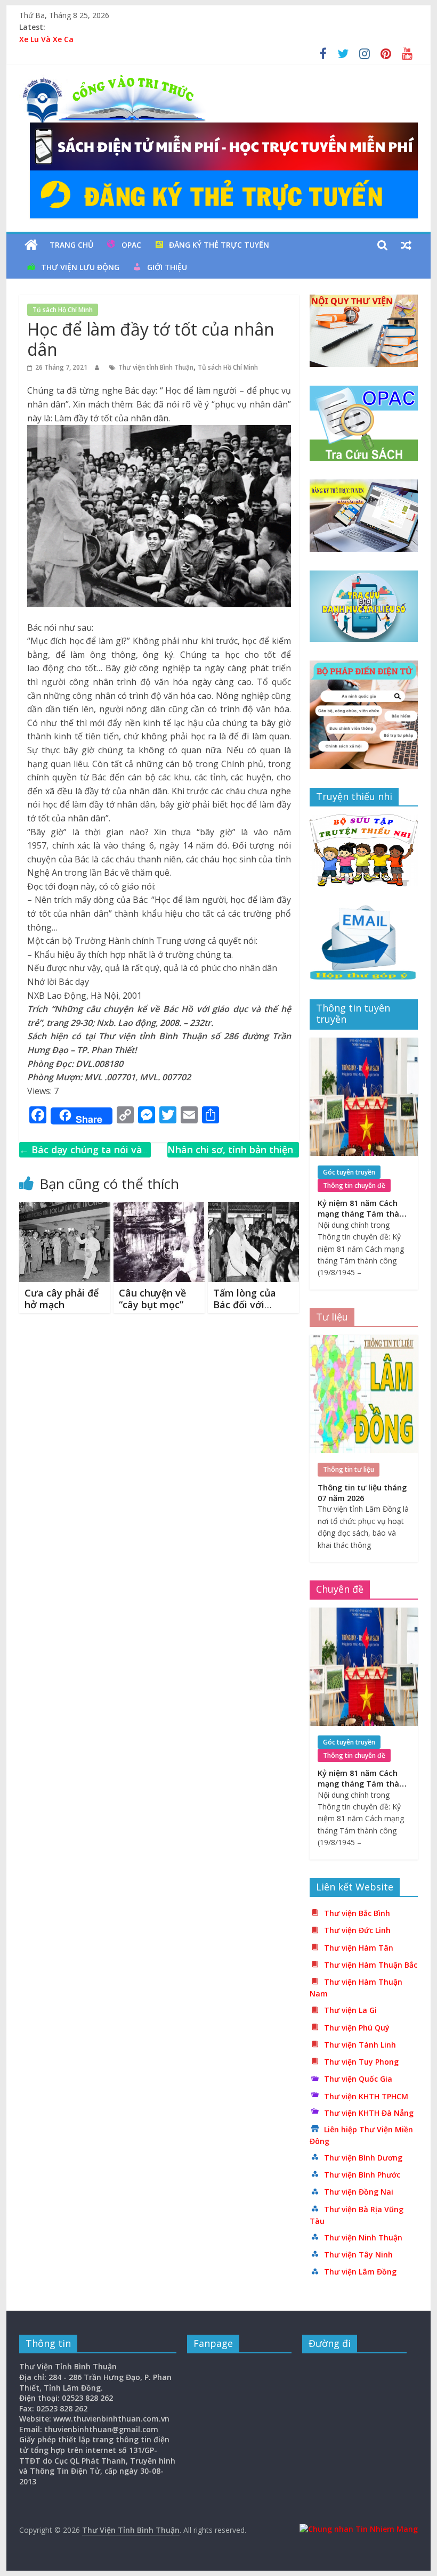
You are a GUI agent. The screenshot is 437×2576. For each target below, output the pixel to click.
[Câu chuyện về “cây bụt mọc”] (159, 1209)
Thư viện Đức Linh (357, 1930)
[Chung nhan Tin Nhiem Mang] (359, 2529)
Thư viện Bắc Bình (357, 1913)
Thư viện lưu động (80, 267)
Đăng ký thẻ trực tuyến (219, 245)
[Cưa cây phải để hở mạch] (65, 1209)
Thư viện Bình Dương (363, 2158)
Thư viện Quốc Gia (358, 2079)
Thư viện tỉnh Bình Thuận (156, 367)
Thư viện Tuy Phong (361, 2062)
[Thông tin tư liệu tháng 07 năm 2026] (364, 1340)
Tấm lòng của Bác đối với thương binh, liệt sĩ (252, 1310)
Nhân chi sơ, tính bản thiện (230, 1157)
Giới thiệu (167, 267)
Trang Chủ (71, 245)
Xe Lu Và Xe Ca (46, 39)
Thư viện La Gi (350, 2010)
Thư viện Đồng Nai (359, 2192)
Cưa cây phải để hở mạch (62, 1299)
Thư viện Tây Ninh (358, 2255)
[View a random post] (406, 245)
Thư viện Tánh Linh (360, 2045)
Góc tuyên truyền (349, 1172)
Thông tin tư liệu (349, 1469)
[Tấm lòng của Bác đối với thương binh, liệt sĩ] (253, 1209)
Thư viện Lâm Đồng (360, 2272)
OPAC (131, 245)
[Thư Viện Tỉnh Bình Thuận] (31, 245)
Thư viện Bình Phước (362, 2175)
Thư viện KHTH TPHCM (366, 2096)
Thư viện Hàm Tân (359, 1948)
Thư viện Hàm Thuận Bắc (371, 1965)
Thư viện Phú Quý (357, 2028)
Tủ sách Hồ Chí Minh (63, 310)
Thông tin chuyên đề (354, 1185)
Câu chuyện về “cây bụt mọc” (152, 1299)
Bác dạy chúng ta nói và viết (81, 1157)
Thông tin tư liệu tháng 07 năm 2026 (362, 1493)
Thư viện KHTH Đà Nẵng (369, 2113)
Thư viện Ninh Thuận (363, 2237)
